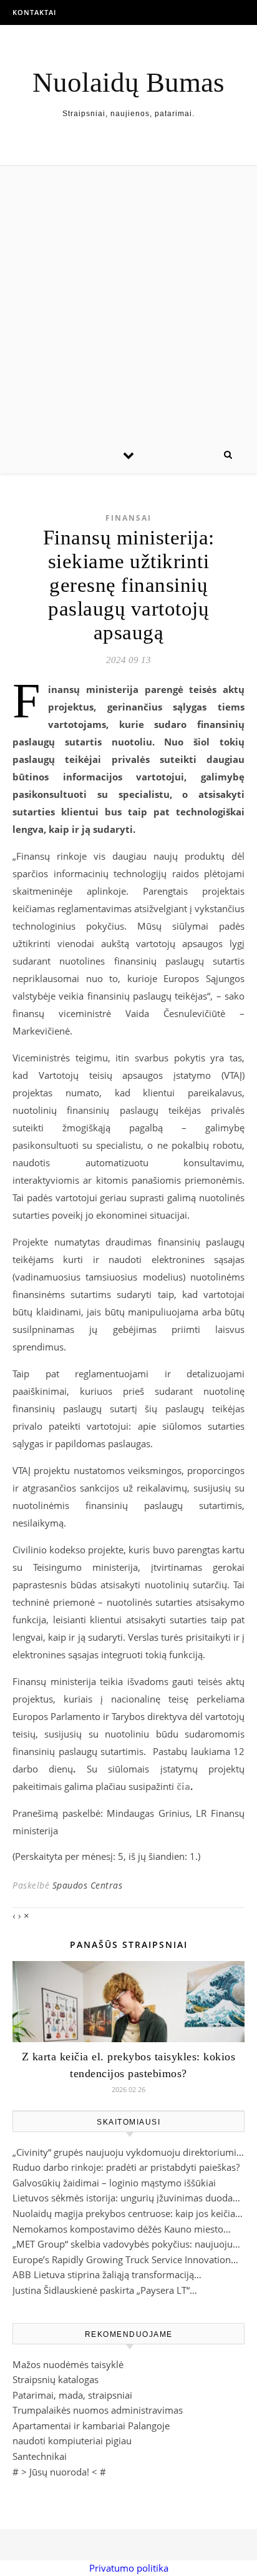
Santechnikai (40, 2456)
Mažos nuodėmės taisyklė (68, 2364)
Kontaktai (34, 12)
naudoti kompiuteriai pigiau (72, 2441)
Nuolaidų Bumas (128, 83)
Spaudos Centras (88, 1885)
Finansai (128, 518)
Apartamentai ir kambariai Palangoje (91, 2426)
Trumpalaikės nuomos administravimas (98, 2410)
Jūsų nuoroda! (59, 2472)
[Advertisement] (128, 301)
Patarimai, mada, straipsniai (72, 2395)
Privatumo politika (129, 2568)
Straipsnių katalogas (56, 2379)
